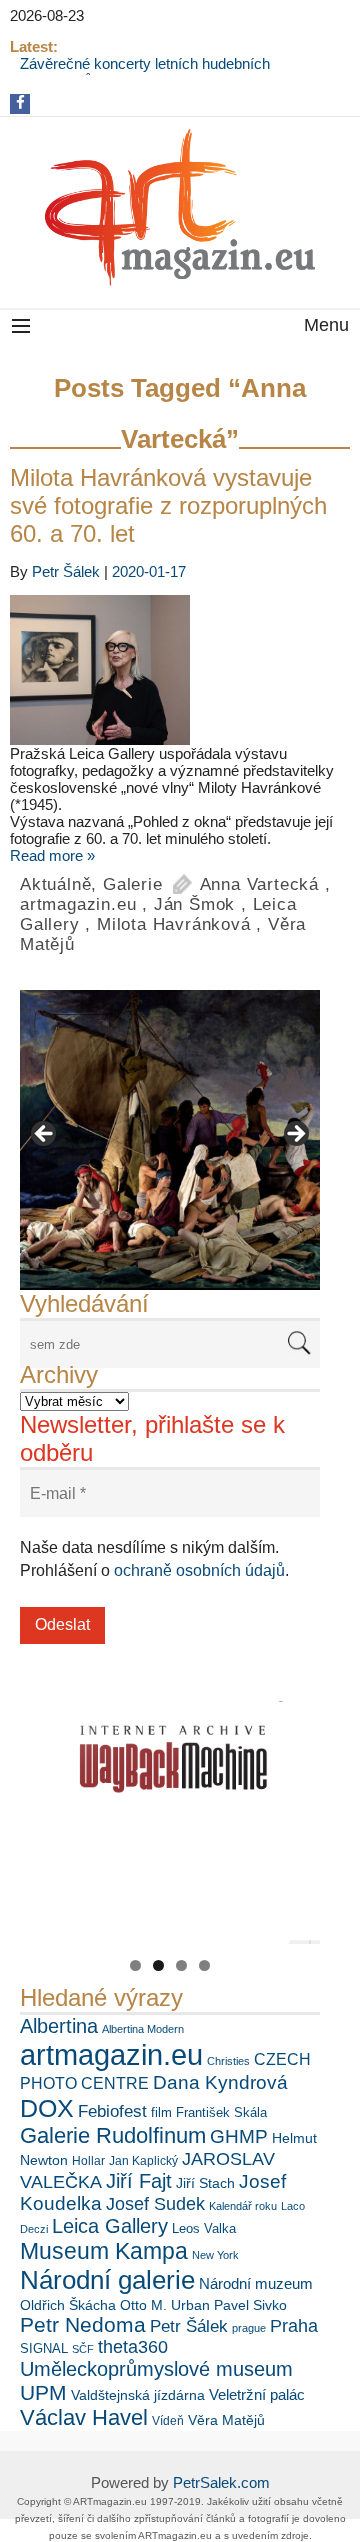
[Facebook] (20, 102)
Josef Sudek (155, 2204)
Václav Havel (84, 2417)
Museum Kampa (104, 2251)
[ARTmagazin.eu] (180, 207)
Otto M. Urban (165, 2305)
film (161, 2112)
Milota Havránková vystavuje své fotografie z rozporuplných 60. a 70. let (168, 505)
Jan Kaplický (143, 2161)
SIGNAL (44, 2348)
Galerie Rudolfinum (113, 2135)
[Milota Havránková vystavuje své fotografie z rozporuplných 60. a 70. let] (180, 670)
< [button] (45, 1135)
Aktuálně (55, 884)
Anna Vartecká (259, 884)
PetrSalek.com (221, 2482)
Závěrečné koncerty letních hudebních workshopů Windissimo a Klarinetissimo (150, 72)
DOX (47, 2108)
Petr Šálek (66, 571)
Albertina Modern (143, 2029)
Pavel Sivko (250, 2305)
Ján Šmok (194, 904)
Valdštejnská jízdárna (138, 2395)
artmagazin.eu (78, 904)
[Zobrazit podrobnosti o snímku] (170, 1140)
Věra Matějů (226, 2420)
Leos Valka (204, 2228)
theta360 (133, 2347)
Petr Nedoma (83, 2324)
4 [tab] (204, 1965)
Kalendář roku (243, 2206)
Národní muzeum (256, 2283)
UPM (43, 2392)
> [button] (295, 1135)
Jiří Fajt (139, 2181)
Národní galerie (107, 2280)
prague (249, 2328)
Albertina (59, 2026)
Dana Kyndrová (220, 2082)
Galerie (133, 884)
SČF (83, 2349)
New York (215, 2255)
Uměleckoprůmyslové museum (156, 2369)
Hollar (88, 2161)
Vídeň (168, 2421)
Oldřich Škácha (68, 2305)
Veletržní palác (257, 2394)
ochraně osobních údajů (199, 1570)
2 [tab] (158, 1965)
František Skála (221, 2112)
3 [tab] (181, 1965)
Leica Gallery (110, 2226)
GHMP (239, 2136)
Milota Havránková (174, 924)
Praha (294, 2326)
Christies (228, 2061)
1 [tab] (135, 1965)
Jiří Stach (205, 2183)
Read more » (52, 855)
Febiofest (112, 2111)
